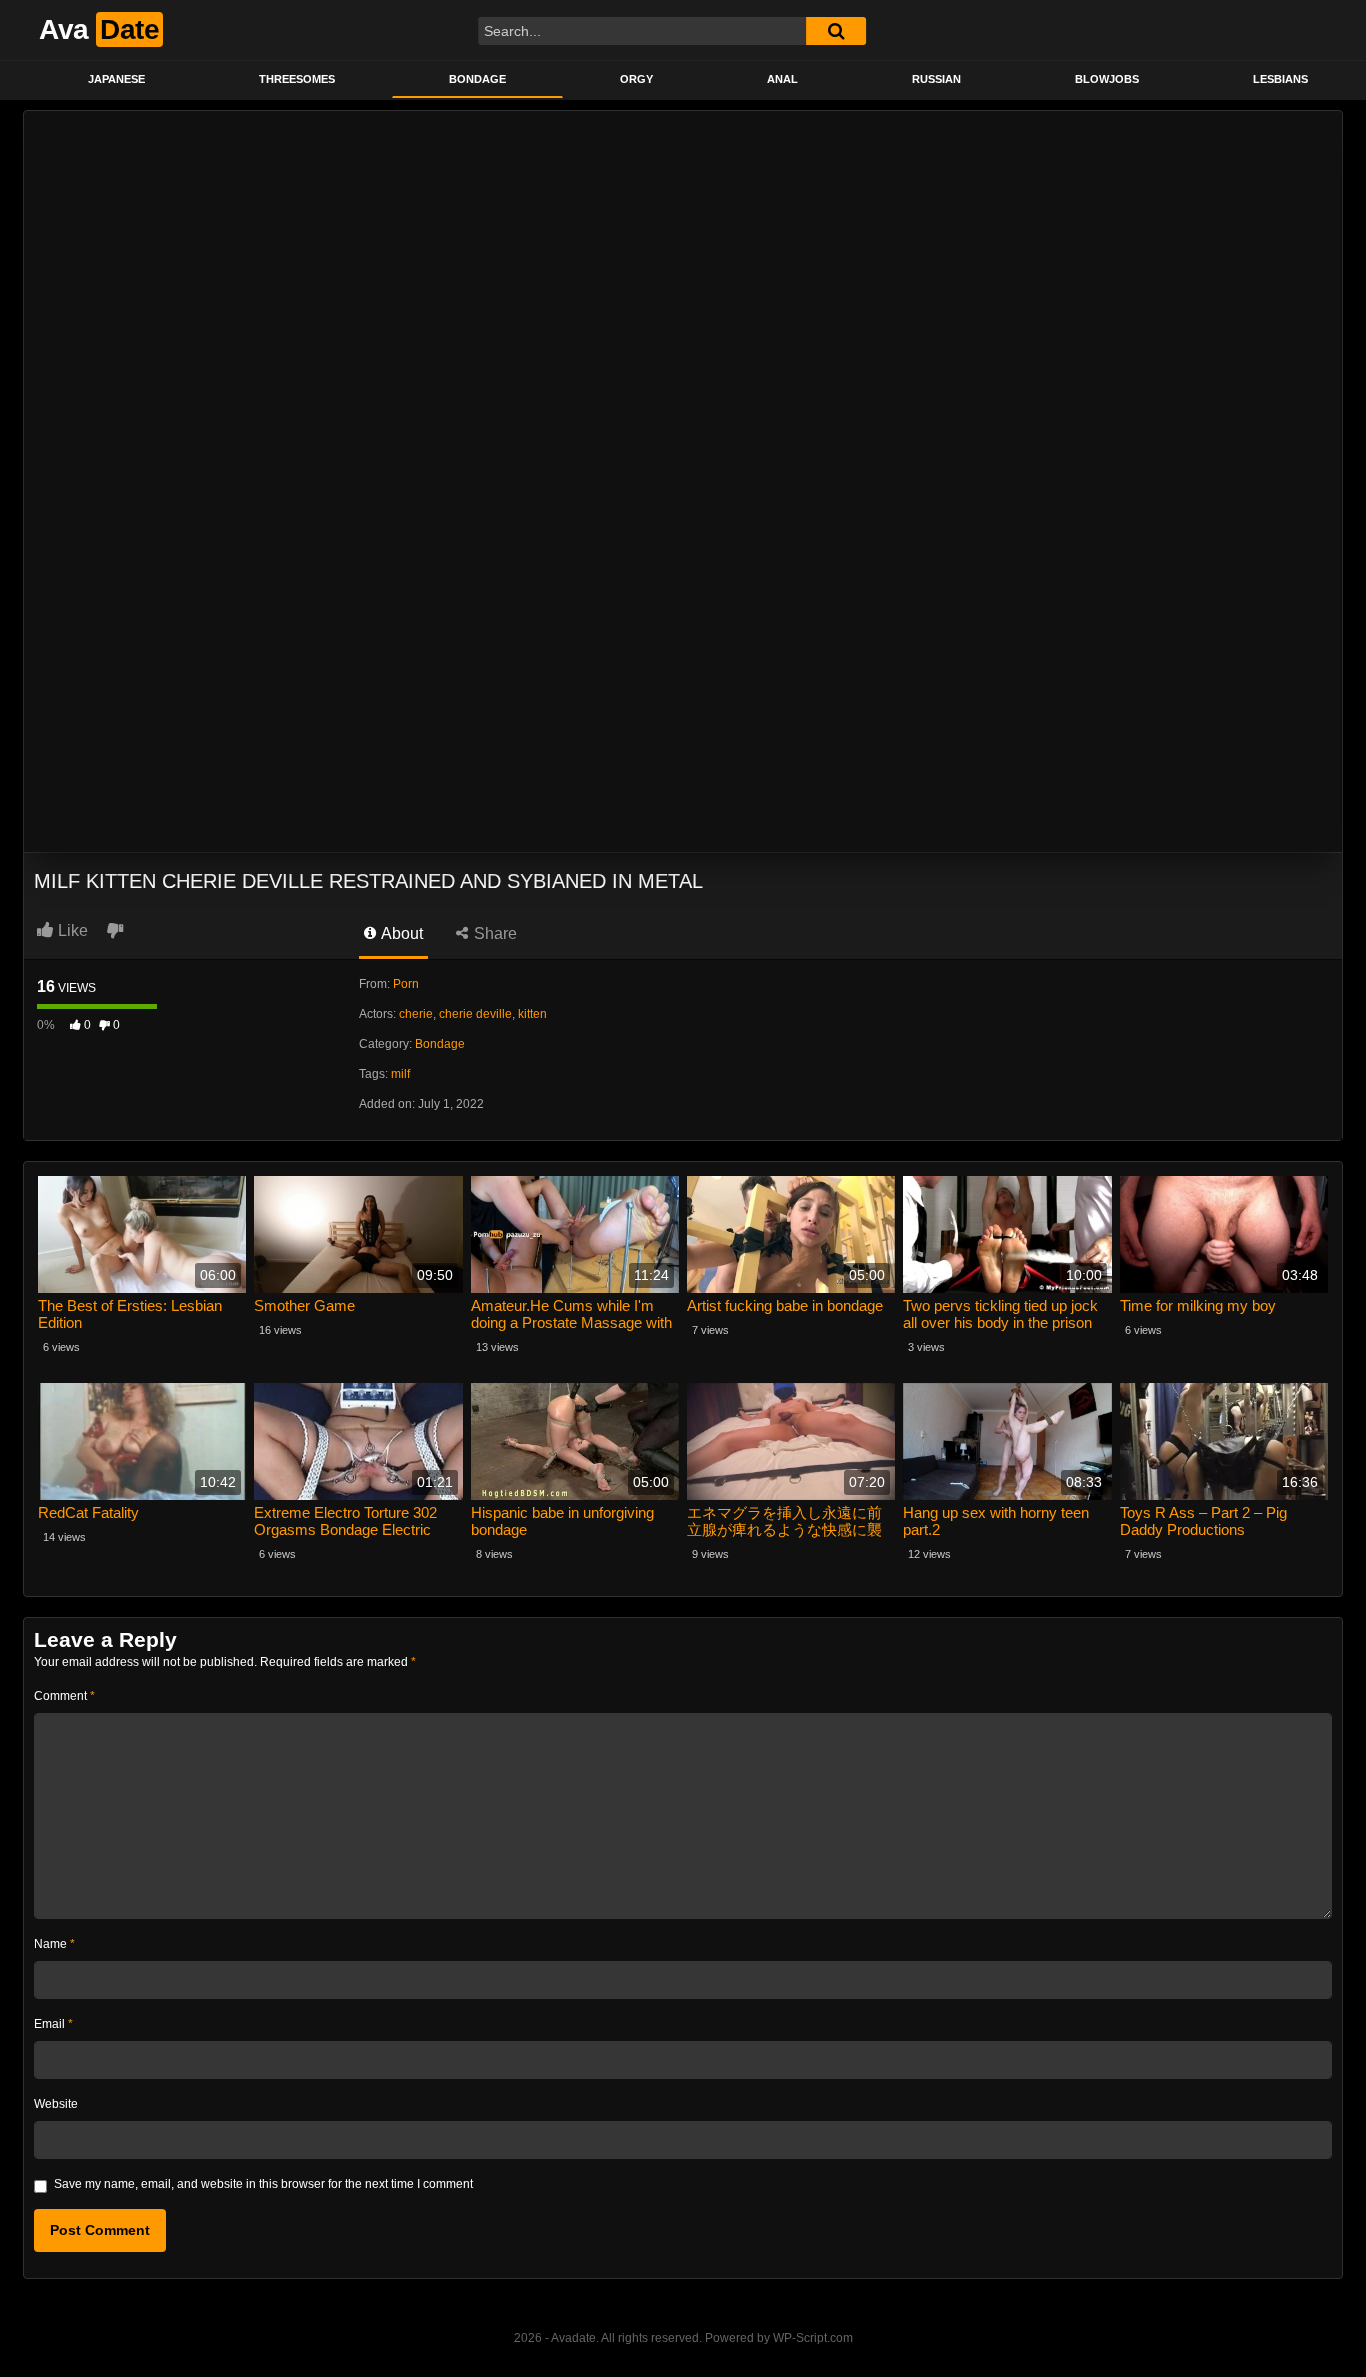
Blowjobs (1107, 79)
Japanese (116, 79)
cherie (416, 1014)
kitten (532, 1014)
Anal (782, 79)
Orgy (636, 79)
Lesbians (1280, 79)
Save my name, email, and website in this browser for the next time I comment (263, 2184)
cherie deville (475, 1014)
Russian (936, 79)
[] (836, 31)
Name (54, 1944)
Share (493, 933)
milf (400, 1074)
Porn (406, 984)
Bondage (477, 79)
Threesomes (297, 79)
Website (56, 2104)
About (400, 933)
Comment (64, 1696)
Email (53, 2024)
